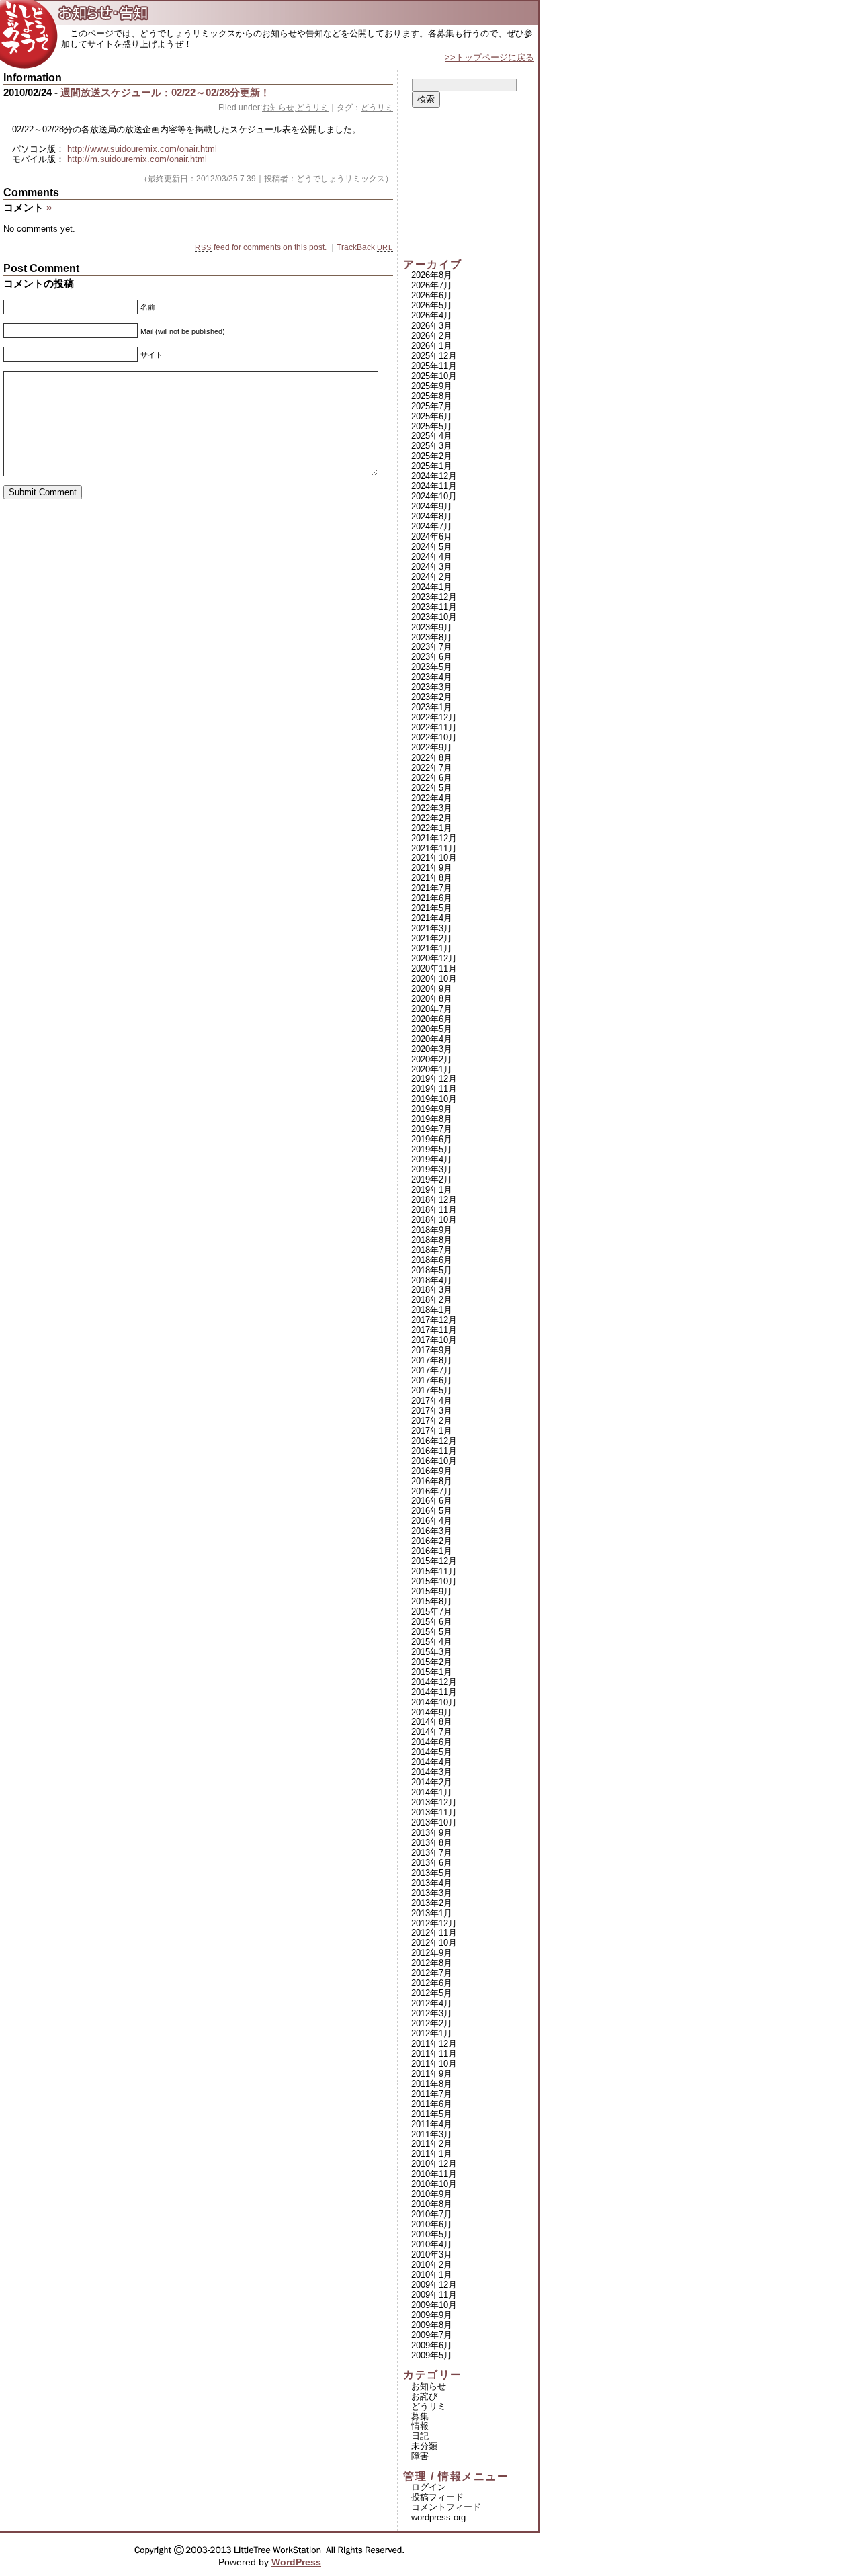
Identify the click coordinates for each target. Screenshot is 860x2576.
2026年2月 (432, 336)
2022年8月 (432, 758)
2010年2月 (432, 2265)
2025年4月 (432, 436)
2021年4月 (432, 918)
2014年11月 (434, 1692)
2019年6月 (432, 1139)
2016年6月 (432, 1501)
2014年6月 (432, 1742)
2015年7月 (432, 1612)
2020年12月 (434, 958)
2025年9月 (432, 386)
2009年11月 (434, 2295)
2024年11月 (434, 486)
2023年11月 (434, 607)
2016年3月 (432, 1531)
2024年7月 (432, 526)
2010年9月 (432, 2194)
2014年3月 (432, 1772)
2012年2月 (432, 2023)
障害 (420, 2456)
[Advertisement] (470, 183)
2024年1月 (432, 587)
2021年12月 (434, 838)
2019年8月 (432, 1119)
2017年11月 (434, 1330)
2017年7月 (432, 1370)
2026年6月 (432, 295)
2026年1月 (432, 346)
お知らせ (278, 108)
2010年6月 (432, 2224)
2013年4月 (432, 1883)
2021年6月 (432, 898)
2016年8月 (432, 1481)
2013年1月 (432, 1913)
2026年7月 (432, 285)
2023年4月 (432, 677)
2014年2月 (432, 1782)
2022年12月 (434, 717)
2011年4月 (432, 2124)
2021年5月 (432, 908)
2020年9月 (432, 989)
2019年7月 (432, 1129)
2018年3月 (432, 1290)
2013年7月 (432, 1853)
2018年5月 (432, 1270)
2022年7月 (432, 768)
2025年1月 (432, 466)
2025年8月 (432, 396)
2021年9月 (432, 868)
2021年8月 (432, 878)
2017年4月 (432, 1401)
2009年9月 (432, 2315)
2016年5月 (432, 1511)
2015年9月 (432, 1591)
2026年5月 (432, 305)
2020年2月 (432, 1059)
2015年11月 (434, 1571)
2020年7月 (432, 1009)
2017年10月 (434, 1340)
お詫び (424, 2396)
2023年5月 (432, 667)
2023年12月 (434, 597)
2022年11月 (434, 727)
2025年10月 (434, 376)
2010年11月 (434, 2174)
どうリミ (312, 108)
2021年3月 (432, 928)
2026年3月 (432, 326)
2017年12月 (434, 1320)
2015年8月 (432, 1601)
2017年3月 (432, 1411)
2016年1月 (432, 1551)
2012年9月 (432, 1953)
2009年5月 (432, 2355)
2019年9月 (432, 1109)
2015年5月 (432, 1632)
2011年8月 (432, 2084)
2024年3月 (432, 567)
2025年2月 (432, 456)
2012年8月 (432, 1963)
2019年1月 (432, 1190)
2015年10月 (434, 1581)
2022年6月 (432, 778)
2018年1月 (432, 1310)
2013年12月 (434, 1802)
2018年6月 (432, 1260)
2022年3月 (432, 808)
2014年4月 (432, 1762)
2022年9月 (432, 747)
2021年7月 (432, 888)
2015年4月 (432, 1642)
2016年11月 (434, 1451)
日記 (420, 2436)
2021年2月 (432, 938)
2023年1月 (432, 707)
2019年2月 (432, 1179)
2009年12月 (434, 2285)
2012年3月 (432, 2013)
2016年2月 (432, 1541)
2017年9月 (432, 1350)
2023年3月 (432, 687)
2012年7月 (432, 1973)
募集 (420, 2416)
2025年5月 (432, 426)
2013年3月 (432, 1893)
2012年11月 (434, 1933)
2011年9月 (432, 2074)
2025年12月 (434, 356)
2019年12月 (434, 1079)
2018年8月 (432, 1240)
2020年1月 (432, 1069)
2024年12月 (434, 476)
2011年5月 (432, 2114)
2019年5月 (432, 1149)
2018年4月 (432, 1280)
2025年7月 (432, 406)
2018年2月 (432, 1300)
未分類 (424, 2446)
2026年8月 (432, 275)
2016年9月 (432, 1471)
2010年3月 (432, 2255)
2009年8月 (432, 2325)
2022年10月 (434, 737)
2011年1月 (432, 2154)
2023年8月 (432, 637)
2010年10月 (434, 2184)
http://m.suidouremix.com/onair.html (137, 159)
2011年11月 (434, 2054)
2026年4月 (432, 315)
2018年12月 (434, 1200)
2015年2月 (432, 1662)
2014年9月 (432, 1712)
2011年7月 (432, 2094)
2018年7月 (432, 1250)
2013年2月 (432, 1903)
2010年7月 (432, 2214)
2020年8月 (432, 999)
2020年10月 (434, 979)
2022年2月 (432, 818)
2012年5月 (432, 1993)
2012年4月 (432, 2003)
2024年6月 (432, 536)
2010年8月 (432, 2204)
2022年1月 (432, 828)
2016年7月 (432, 1491)
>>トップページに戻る (489, 57)
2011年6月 (432, 2104)
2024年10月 (434, 496)
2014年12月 (434, 1682)
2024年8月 (432, 516)
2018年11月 (434, 1210)
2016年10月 (434, 1461)
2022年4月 (432, 798)
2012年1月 (432, 2033)
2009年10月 (434, 2305)
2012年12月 (434, 1923)
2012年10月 (434, 1943)
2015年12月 (434, 1561)
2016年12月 (434, 1441)
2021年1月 (432, 948)
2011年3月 (432, 2134)
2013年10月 (434, 1822)
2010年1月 (432, 2275)
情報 (420, 2426)
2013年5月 (432, 1873)
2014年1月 (432, 1792)
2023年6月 (432, 657)
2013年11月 (434, 1812)
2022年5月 (432, 788)
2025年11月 (434, 366)
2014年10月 (434, 1702)
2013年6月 (432, 1863)
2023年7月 (432, 647)
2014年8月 (432, 1722)
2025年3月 (432, 446)
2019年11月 (434, 1089)
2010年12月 (434, 2164)
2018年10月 (434, 1220)
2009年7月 (432, 2335)
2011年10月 (434, 2064)
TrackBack (365, 247)
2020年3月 (432, 1049)
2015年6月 (432, 1622)
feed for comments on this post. (260, 247)
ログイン (429, 2487)
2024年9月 (432, 506)
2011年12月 (434, 2044)
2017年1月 (432, 1431)
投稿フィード (437, 2497)
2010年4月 (432, 2244)
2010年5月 (432, 2234)
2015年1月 (432, 1672)
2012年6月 (432, 1983)
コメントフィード (446, 2507)
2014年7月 (432, 1732)
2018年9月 (432, 1230)
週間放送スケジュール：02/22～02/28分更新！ (165, 92)
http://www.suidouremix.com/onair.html (142, 149)
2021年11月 (434, 848)
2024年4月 (432, 557)
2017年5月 (432, 1390)
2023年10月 (434, 617)
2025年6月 (432, 416)
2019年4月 (432, 1159)
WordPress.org (438, 2517)
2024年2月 (432, 577)
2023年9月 (432, 627)
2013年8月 (432, 1843)
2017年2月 (432, 1421)
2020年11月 (434, 969)
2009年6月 (432, 2345)
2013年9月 (432, 1833)
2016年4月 (432, 1521)
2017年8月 (432, 1360)
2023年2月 (432, 697)
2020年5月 (432, 1029)
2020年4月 (432, 1039)
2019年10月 (434, 1099)
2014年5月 (432, 1752)
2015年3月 (432, 1652)
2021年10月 (434, 858)
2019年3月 (432, 1169)
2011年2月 (432, 2144)
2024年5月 (432, 547)
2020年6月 (432, 1019)
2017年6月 (432, 1380)
